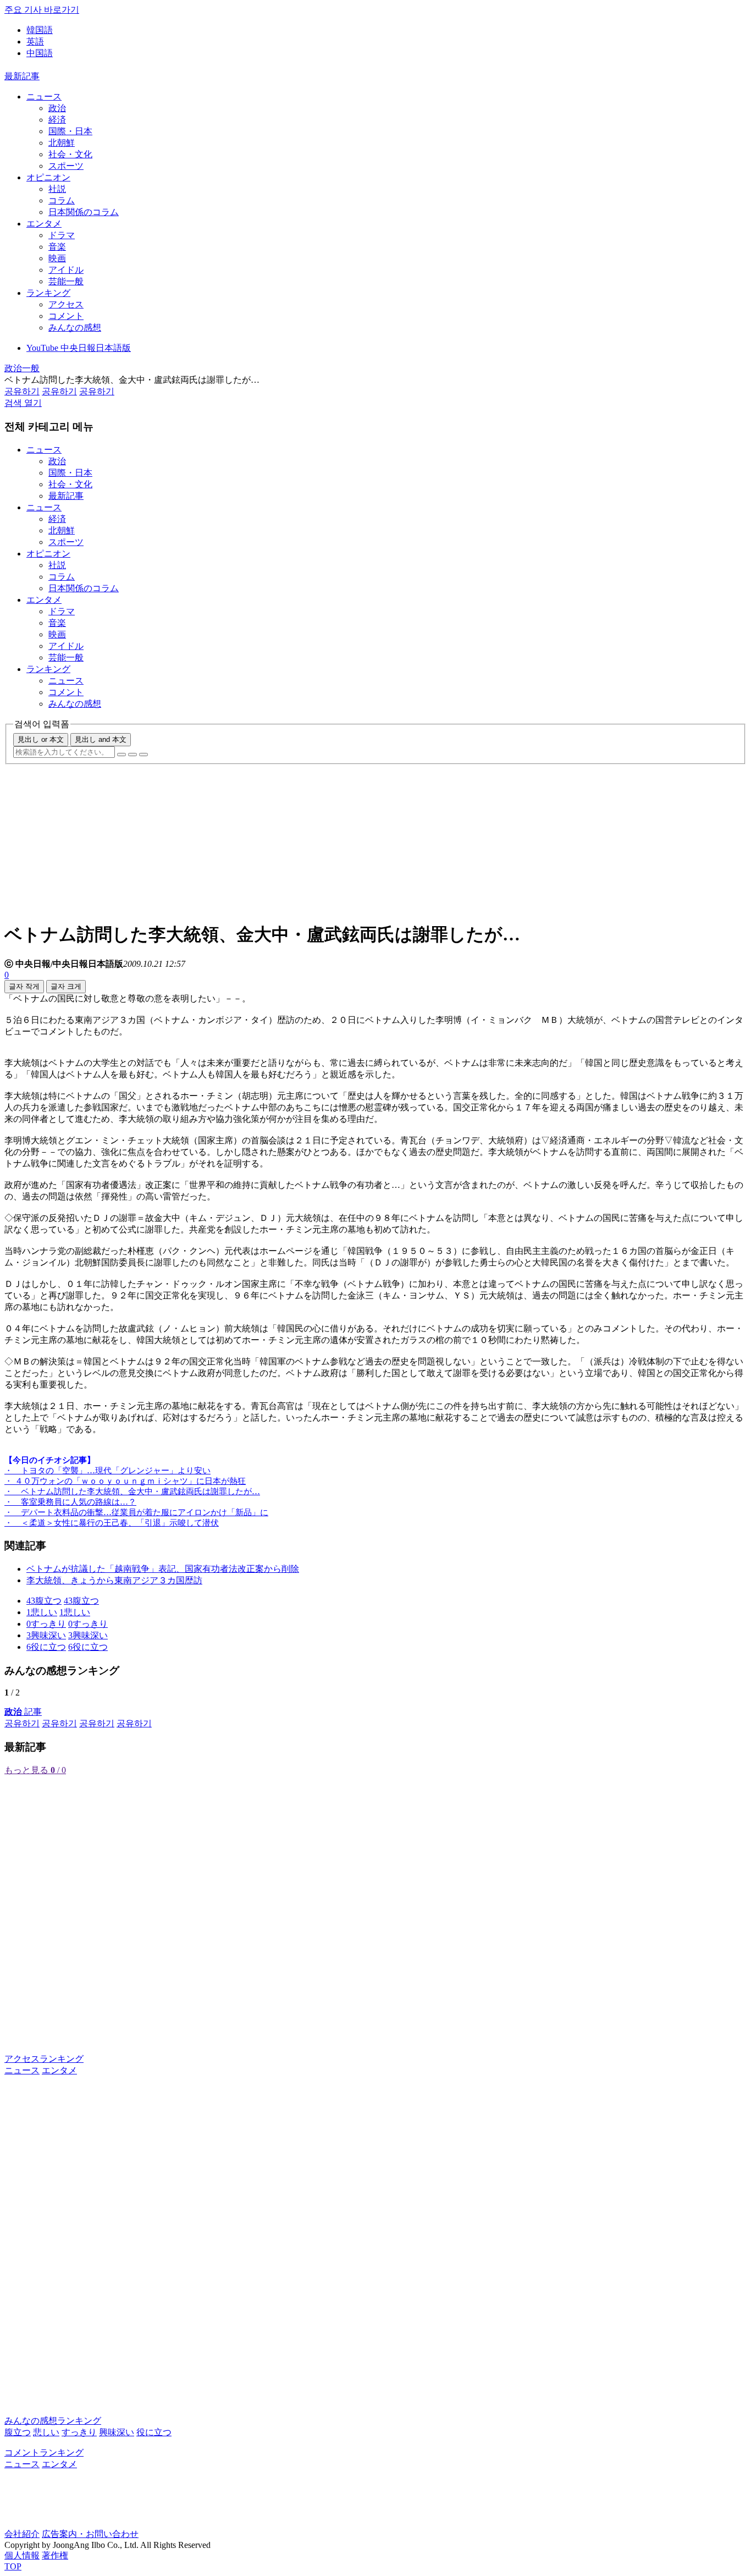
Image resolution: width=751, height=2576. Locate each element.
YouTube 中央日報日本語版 (79, 348)
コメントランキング (44, 2453)
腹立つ (18, 2432)
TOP (13, 2566)
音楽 (57, 247)
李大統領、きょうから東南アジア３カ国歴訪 (114, 1580)
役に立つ (154, 2432)
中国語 (40, 53)
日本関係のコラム (84, 212)
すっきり (79, 2432)
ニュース (44, 97)
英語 (35, 42)
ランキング (48, 293)
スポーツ (66, 166)
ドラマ (62, 235)
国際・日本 (70, 131)
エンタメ (44, 224)
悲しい (46, 2432)
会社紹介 (22, 2534)
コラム (62, 200)
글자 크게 (66, 986)
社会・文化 (70, 154)
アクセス (66, 304)
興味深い (117, 2432)
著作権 (55, 2555)
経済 (57, 120)
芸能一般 (66, 281)
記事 (23, 1712)
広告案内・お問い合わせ (90, 2534)
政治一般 (22, 368)
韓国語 (40, 30)
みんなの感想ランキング (53, 2421)
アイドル (66, 270)
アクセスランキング (44, 2059)
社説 (57, 189)
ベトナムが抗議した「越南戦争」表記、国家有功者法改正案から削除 (163, 1569)
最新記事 (22, 76)
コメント (66, 316)
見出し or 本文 (41, 739)
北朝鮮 (62, 143)
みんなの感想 (75, 327)
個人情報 (22, 2555)
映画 (57, 258)
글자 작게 (24, 986)
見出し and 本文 (101, 739)
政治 (57, 108)
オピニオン (48, 177)
